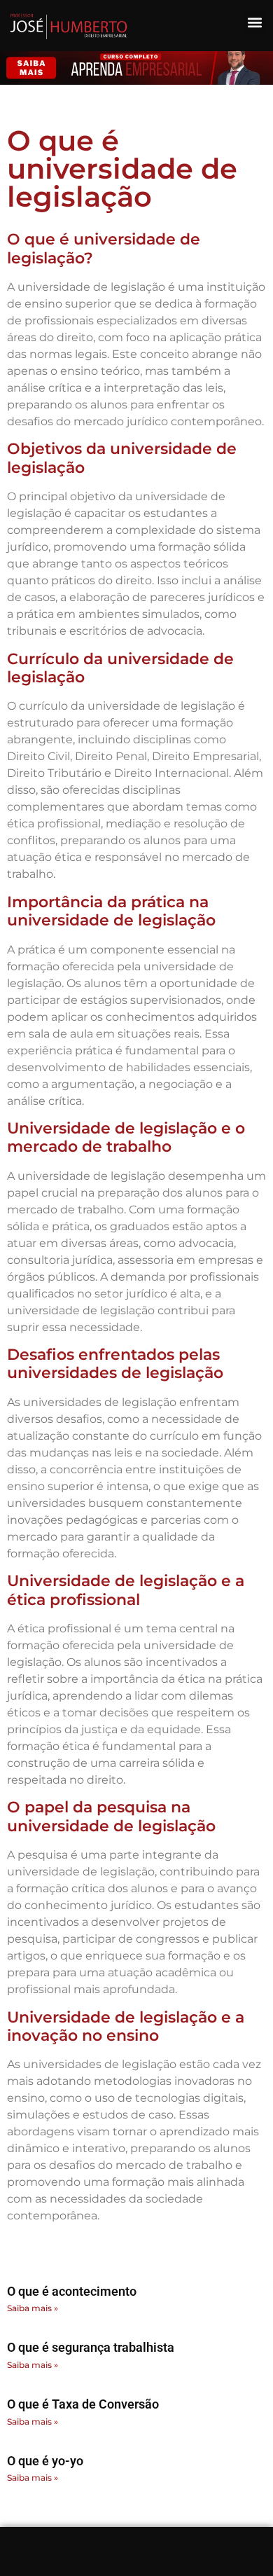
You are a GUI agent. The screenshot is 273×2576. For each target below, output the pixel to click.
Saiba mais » (33, 2308)
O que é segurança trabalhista (91, 2347)
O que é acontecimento (72, 2291)
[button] (254, 22)
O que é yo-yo (45, 2461)
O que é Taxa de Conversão (83, 2404)
